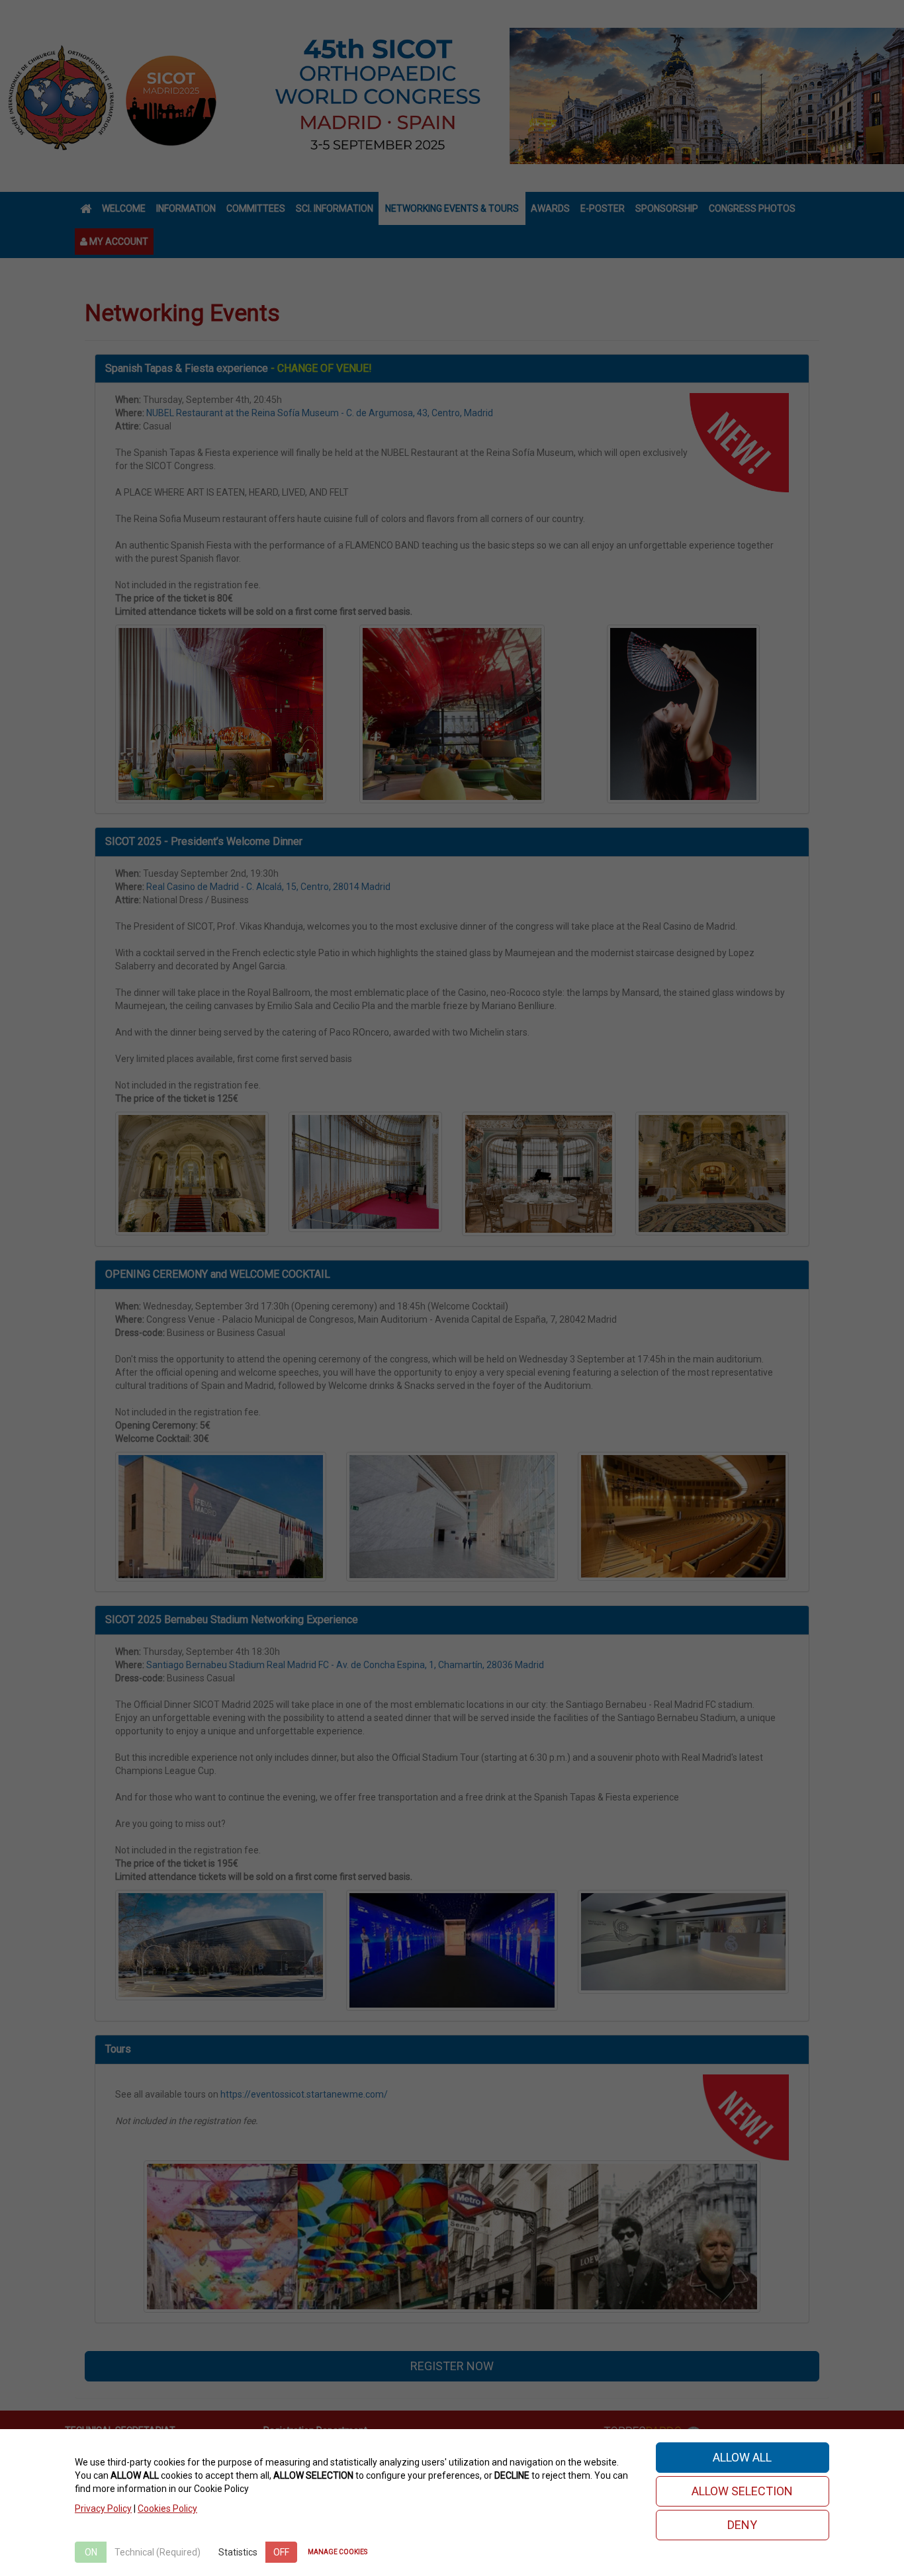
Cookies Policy (167, 2509)
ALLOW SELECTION (742, 2491)
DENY (742, 2525)
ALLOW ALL (742, 2457)
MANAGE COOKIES (338, 2552)
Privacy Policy (103, 2509)
